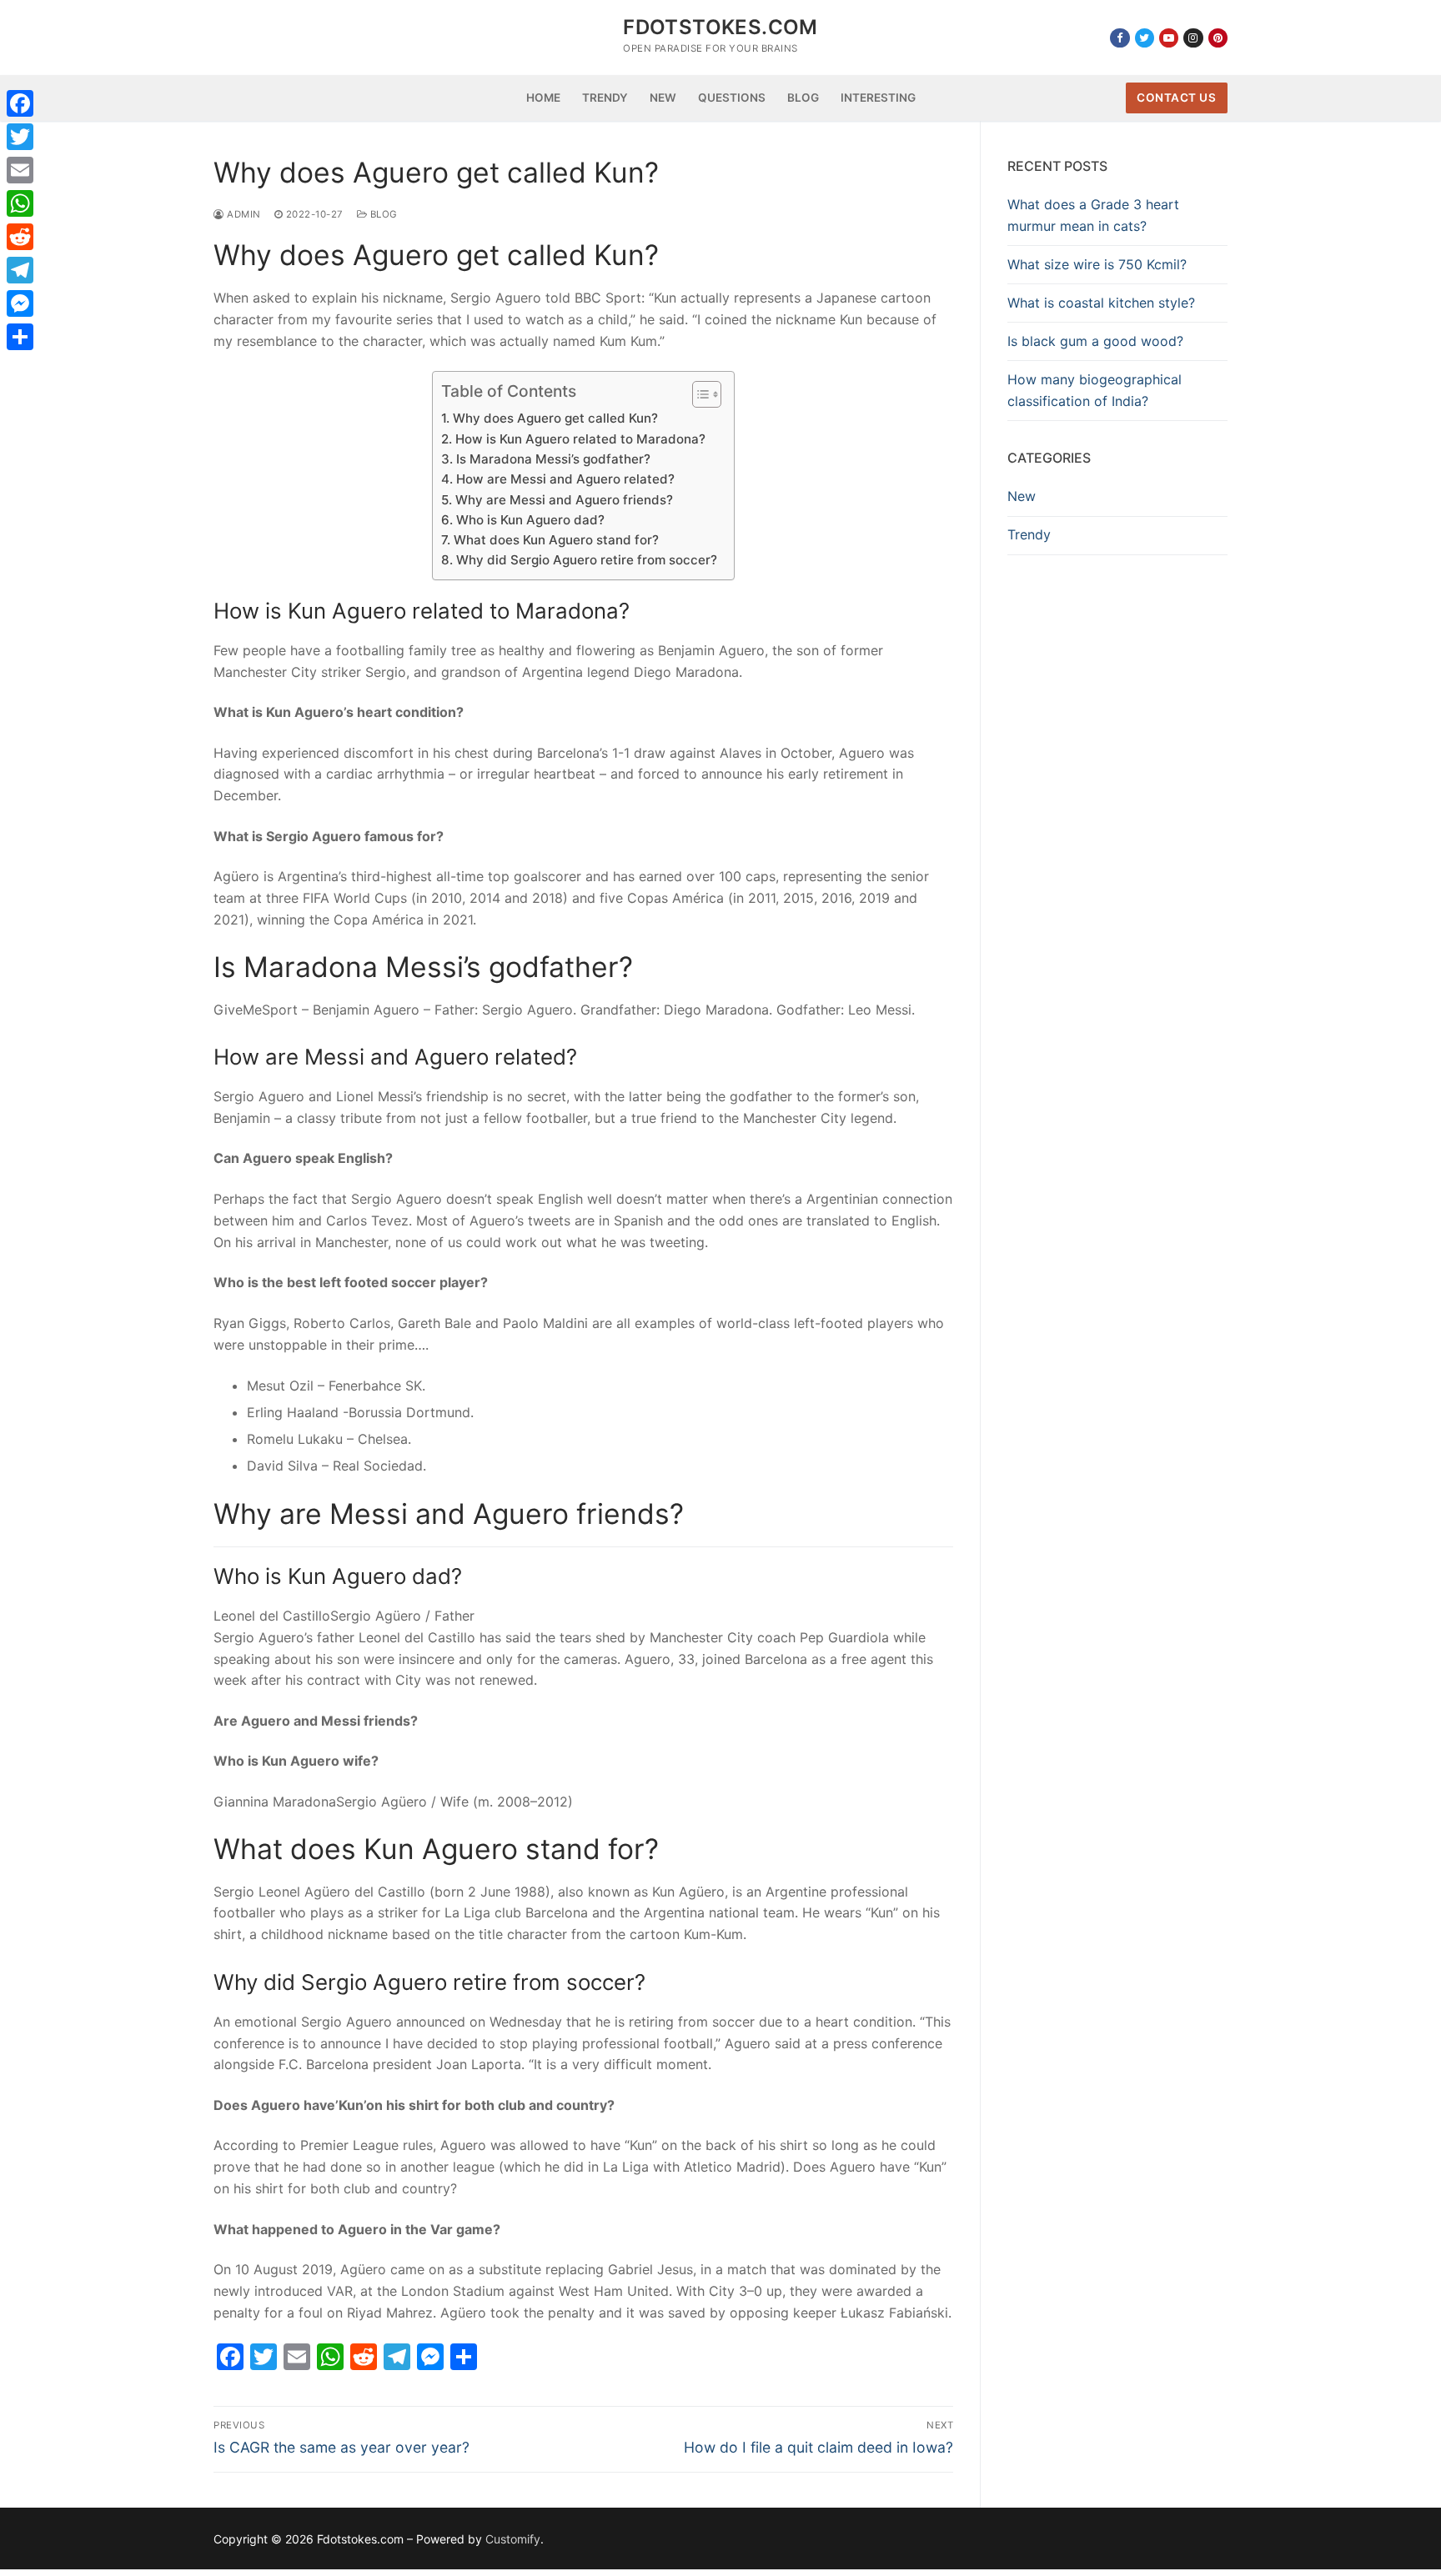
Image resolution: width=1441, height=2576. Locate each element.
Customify (513, 2539)
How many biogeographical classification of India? (1095, 390)
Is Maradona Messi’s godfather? (553, 459)
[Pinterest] (1218, 38)
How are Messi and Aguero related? (565, 479)
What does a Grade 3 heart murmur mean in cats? (1093, 215)
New (1022, 496)
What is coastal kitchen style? (1101, 303)
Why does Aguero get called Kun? (555, 418)
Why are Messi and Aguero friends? (564, 500)
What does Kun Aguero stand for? (556, 540)
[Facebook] (1120, 38)
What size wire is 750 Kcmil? (1097, 264)
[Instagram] (1193, 38)
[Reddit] (20, 237)
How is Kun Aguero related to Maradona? (580, 439)
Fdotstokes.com (720, 27)
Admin (243, 214)
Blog (382, 214)
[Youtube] (1169, 38)
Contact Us (1176, 98)
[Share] (20, 337)
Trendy (1029, 534)
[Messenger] (20, 303)
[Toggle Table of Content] (698, 394)
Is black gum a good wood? (1095, 341)
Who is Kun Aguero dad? (530, 520)
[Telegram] (20, 270)
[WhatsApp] (20, 203)
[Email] (20, 170)
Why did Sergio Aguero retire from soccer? (586, 560)
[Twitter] (1145, 38)
